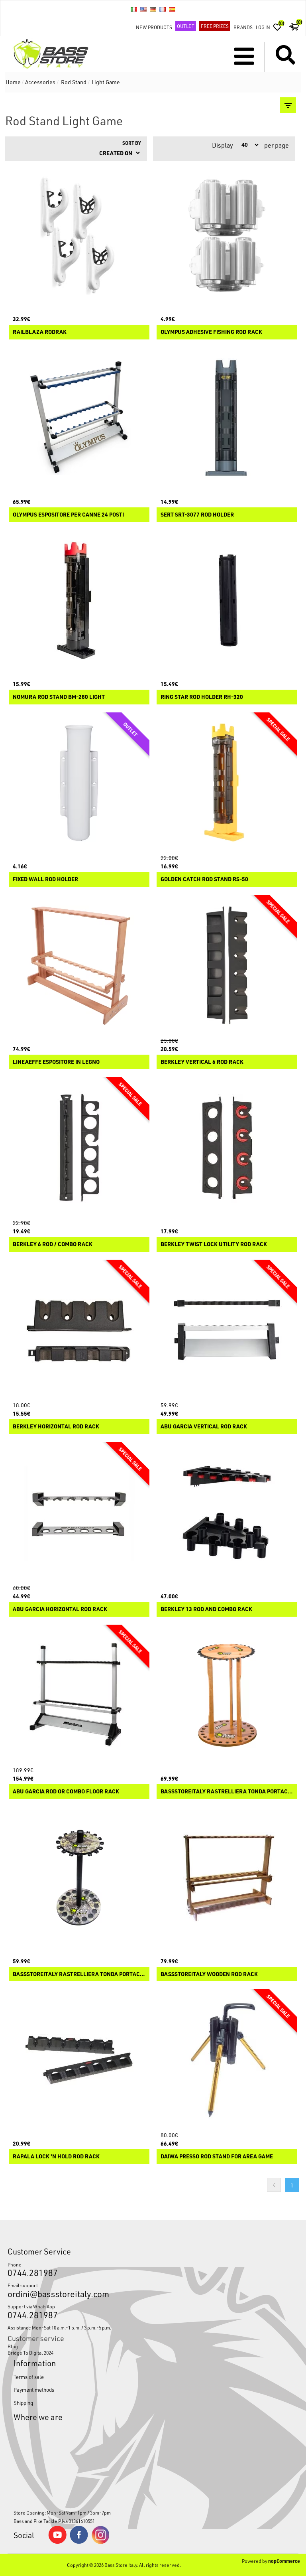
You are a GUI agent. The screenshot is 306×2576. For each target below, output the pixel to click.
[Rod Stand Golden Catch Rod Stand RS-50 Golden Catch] (227, 783)
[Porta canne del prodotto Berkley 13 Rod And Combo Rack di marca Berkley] (227, 1513)
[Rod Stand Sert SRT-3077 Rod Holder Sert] (227, 418)
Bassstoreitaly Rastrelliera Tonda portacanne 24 (227, 1792)
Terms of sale (29, 2377)
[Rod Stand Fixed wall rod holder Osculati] (79, 783)
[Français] (163, 9)
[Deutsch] (153, 9)
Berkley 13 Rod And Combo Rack (206, 1609)
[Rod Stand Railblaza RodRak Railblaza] (79, 236)
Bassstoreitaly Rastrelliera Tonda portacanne (79, 1974)
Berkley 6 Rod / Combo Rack (53, 1244)
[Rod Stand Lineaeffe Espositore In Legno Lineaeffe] (79, 965)
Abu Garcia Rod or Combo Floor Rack (66, 1792)
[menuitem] (153, 2346)
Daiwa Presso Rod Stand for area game (217, 2157)
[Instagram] (100, 2542)
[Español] (172, 9)
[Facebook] (79, 2542)
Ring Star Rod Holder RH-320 (202, 697)
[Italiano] (134, 9)
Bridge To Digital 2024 (30, 2353)
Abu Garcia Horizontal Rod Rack (60, 1609)
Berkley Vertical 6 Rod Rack (202, 1062)
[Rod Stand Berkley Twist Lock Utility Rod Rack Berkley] (227, 1148)
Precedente (274, 2185)
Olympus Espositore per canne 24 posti (68, 515)
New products (154, 27)
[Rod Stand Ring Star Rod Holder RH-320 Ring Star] (227, 600)
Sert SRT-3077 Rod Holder (197, 515)
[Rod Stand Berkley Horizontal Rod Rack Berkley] (79, 1330)
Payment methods (34, 2390)
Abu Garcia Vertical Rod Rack (204, 1427)
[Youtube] (57, 2542)
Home (13, 82)
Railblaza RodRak (40, 332)
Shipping (23, 2403)
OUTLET (186, 26)
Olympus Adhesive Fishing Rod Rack (211, 332)
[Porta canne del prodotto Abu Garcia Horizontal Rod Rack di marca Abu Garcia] (79, 1513)
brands (243, 27)
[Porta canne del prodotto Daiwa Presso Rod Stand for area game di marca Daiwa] (227, 2060)
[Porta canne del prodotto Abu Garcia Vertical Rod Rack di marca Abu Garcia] (227, 1330)
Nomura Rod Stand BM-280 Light (59, 697)
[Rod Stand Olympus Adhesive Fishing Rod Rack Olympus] (227, 236)
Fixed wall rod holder (45, 879)
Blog (13, 2346)
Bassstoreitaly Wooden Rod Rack (209, 1974)
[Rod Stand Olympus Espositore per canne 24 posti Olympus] (79, 418)
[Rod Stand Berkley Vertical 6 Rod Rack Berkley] (227, 965)
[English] (143, 9)
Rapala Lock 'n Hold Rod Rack (56, 2157)
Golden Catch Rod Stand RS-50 (204, 879)
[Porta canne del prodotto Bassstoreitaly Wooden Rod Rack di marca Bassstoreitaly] (227, 1878)
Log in (263, 27)
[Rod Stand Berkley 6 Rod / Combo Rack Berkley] (79, 1148)
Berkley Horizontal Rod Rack (56, 1427)
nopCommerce (284, 2561)
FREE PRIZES (215, 26)
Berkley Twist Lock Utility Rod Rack (214, 1244)
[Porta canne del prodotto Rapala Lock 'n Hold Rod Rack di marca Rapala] (79, 2060)
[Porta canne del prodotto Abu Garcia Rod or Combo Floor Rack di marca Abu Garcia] (79, 1695)
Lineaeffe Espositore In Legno (56, 1062)
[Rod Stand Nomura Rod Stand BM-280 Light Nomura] (79, 600)
